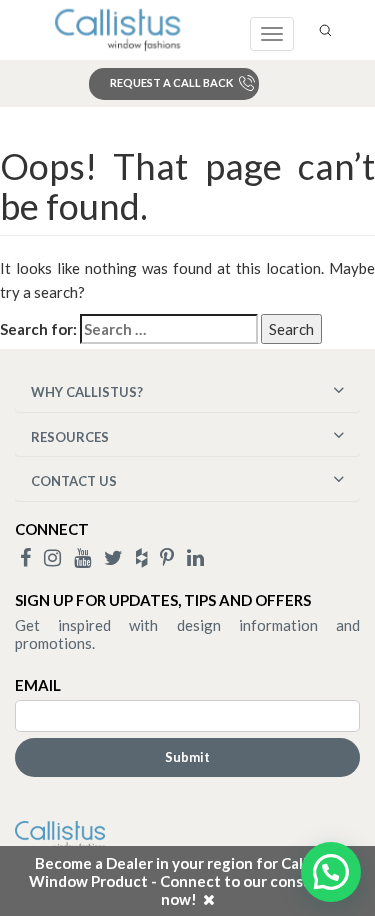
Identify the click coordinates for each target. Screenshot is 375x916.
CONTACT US (74, 481)
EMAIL (38, 685)
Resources (70, 437)
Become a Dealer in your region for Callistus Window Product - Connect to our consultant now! (188, 881)
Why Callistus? (87, 392)
